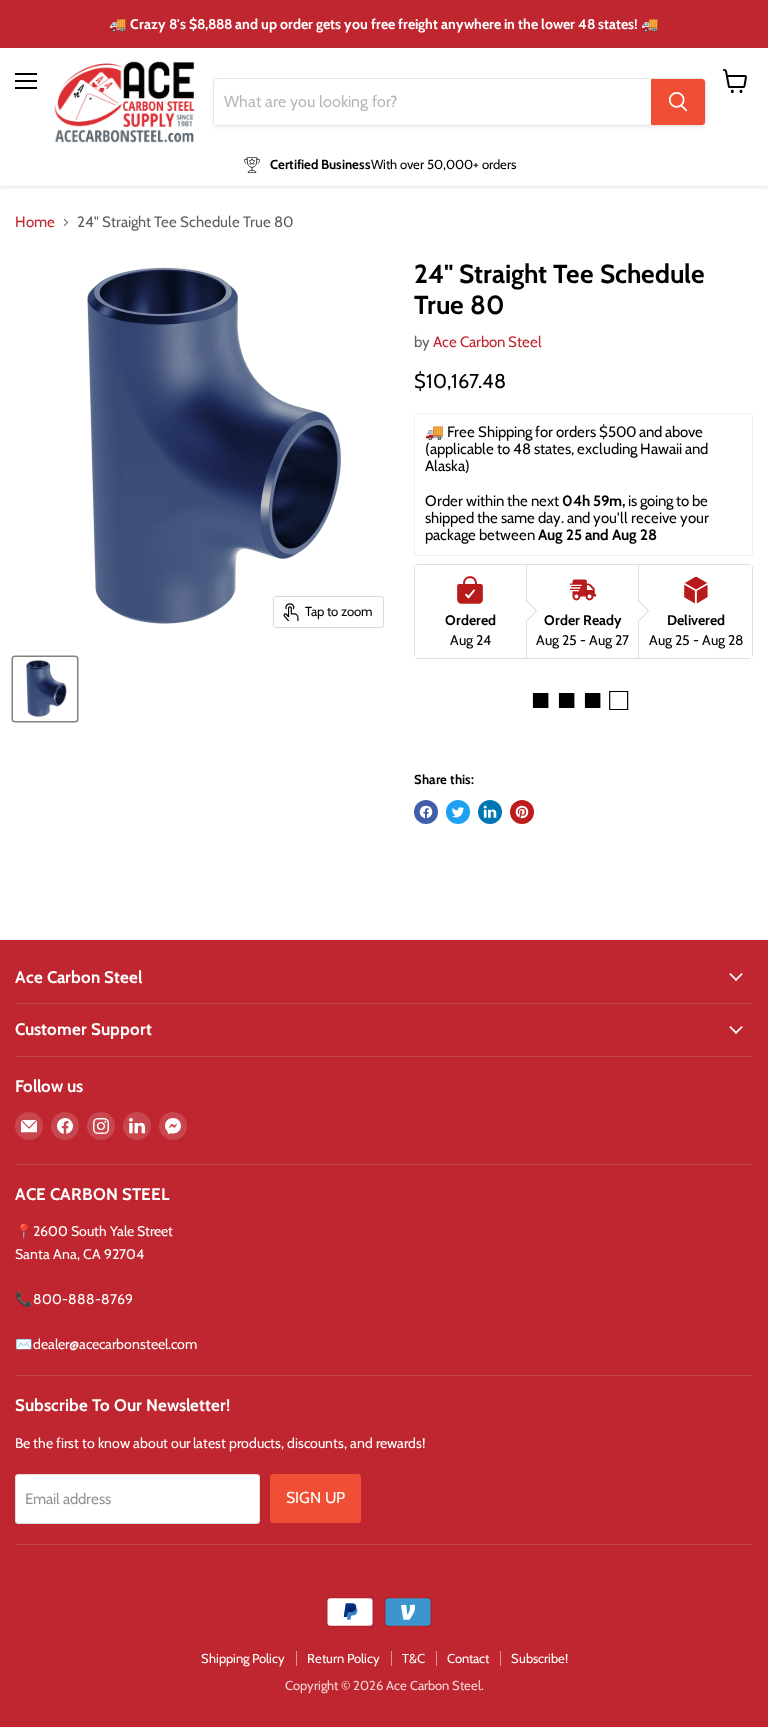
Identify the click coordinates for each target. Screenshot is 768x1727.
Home (35, 222)
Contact (468, 1658)
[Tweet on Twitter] (458, 812)
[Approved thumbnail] (45, 689)
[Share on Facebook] (426, 812)
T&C (413, 1658)
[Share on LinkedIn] (490, 812)
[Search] (678, 102)
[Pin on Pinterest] (522, 812)
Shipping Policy (243, 1658)
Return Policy (343, 1658)
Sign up (315, 1497)
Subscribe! (539, 1658)
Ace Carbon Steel (487, 342)
